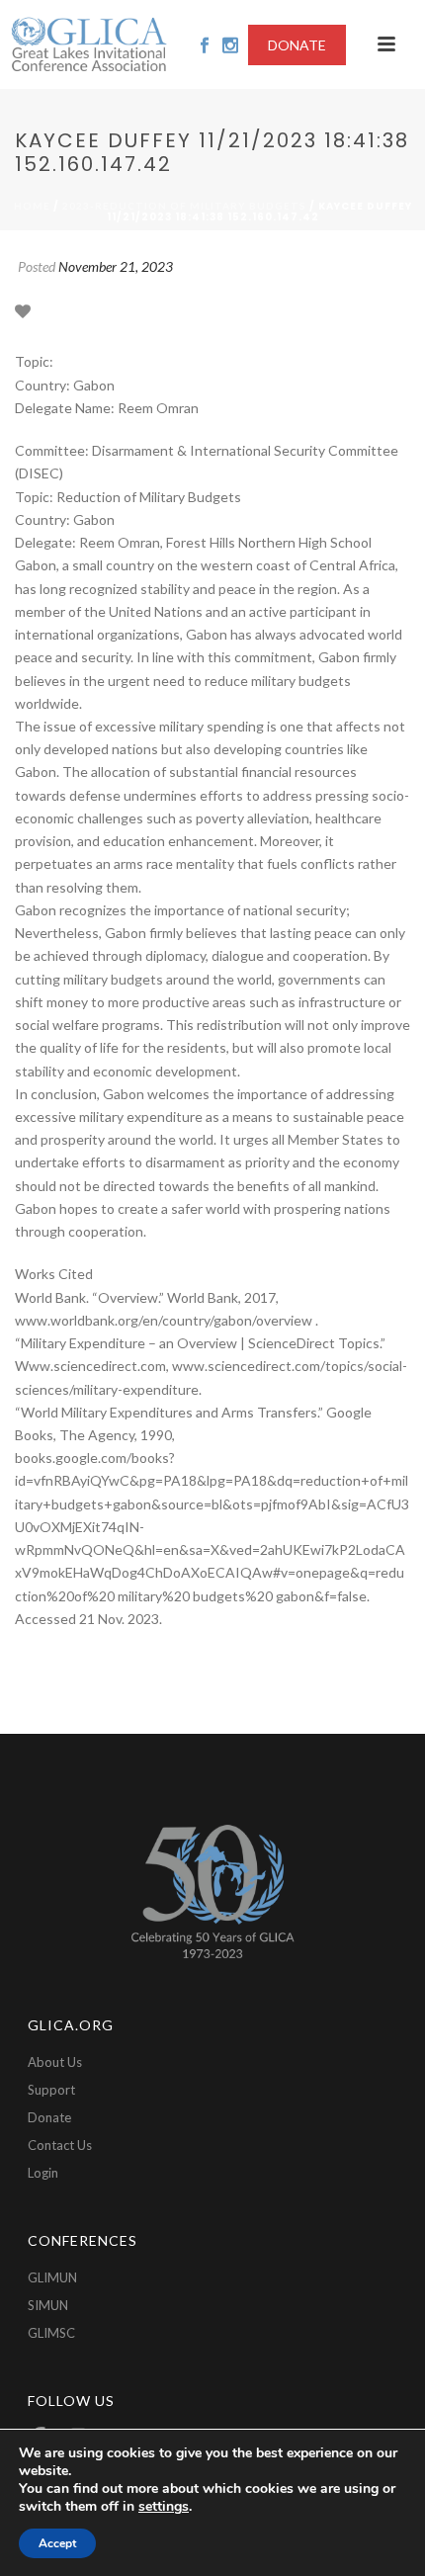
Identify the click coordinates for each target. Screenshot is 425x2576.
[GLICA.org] (89, 44)
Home (32, 206)
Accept (57, 2543)
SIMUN (48, 2305)
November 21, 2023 (116, 266)
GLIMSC (51, 2333)
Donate (49, 2117)
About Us (55, 2062)
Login (43, 2173)
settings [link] (164, 2506)
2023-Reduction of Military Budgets (184, 206)
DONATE (297, 45)
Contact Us (60, 2145)
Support (51, 2090)
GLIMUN (52, 2277)
